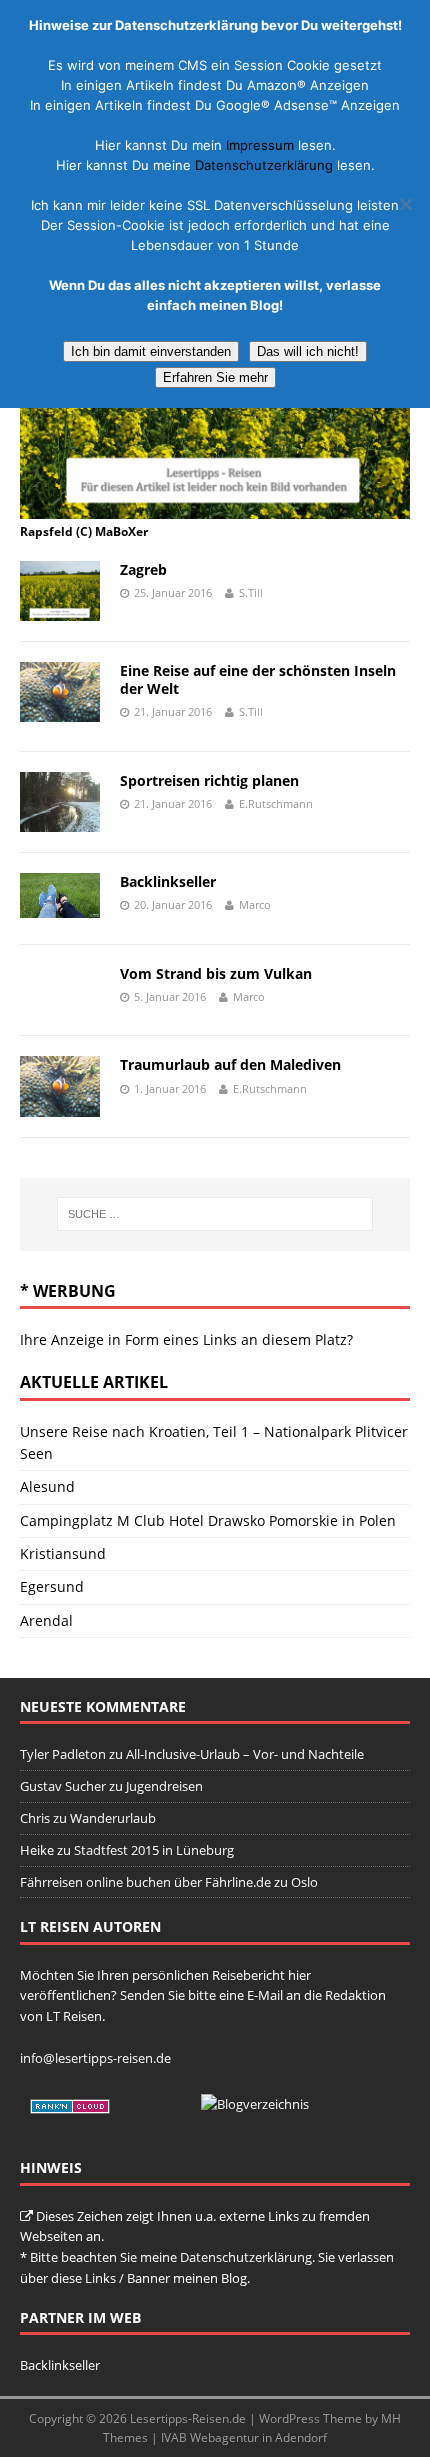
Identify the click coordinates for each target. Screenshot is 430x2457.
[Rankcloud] (70, 2104)
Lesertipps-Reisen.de (188, 2418)
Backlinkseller (168, 881)
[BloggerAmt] (255, 2104)
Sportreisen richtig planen (209, 780)
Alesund (47, 1486)
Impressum (260, 145)
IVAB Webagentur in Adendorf (244, 2437)
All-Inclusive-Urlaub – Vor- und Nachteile (245, 1754)
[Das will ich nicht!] (405, 204)
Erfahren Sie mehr (215, 377)
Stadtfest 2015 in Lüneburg (154, 1850)
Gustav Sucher (63, 1786)
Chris (35, 1818)
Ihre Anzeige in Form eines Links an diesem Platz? (186, 1339)
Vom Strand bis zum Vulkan (216, 973)
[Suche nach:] (215, 1214)
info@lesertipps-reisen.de (95, 2058)
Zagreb (143, 569)
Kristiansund (63, 1553)
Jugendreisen (164, 1786)
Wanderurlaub (113, 1818)
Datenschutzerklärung (246, 2257)
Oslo (304, 1882)
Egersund (52, 1586)
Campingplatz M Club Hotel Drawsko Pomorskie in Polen (208, 1520)
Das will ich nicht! (308, 351)
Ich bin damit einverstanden (151, 351)
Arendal (46, 1620)
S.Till (251, 592)
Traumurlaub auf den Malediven (230, 1064)
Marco (255, 904)
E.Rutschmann (276, 803)
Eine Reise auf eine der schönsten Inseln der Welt (258, 679)
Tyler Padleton (63, 1754)
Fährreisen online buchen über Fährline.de (145, 1882)
